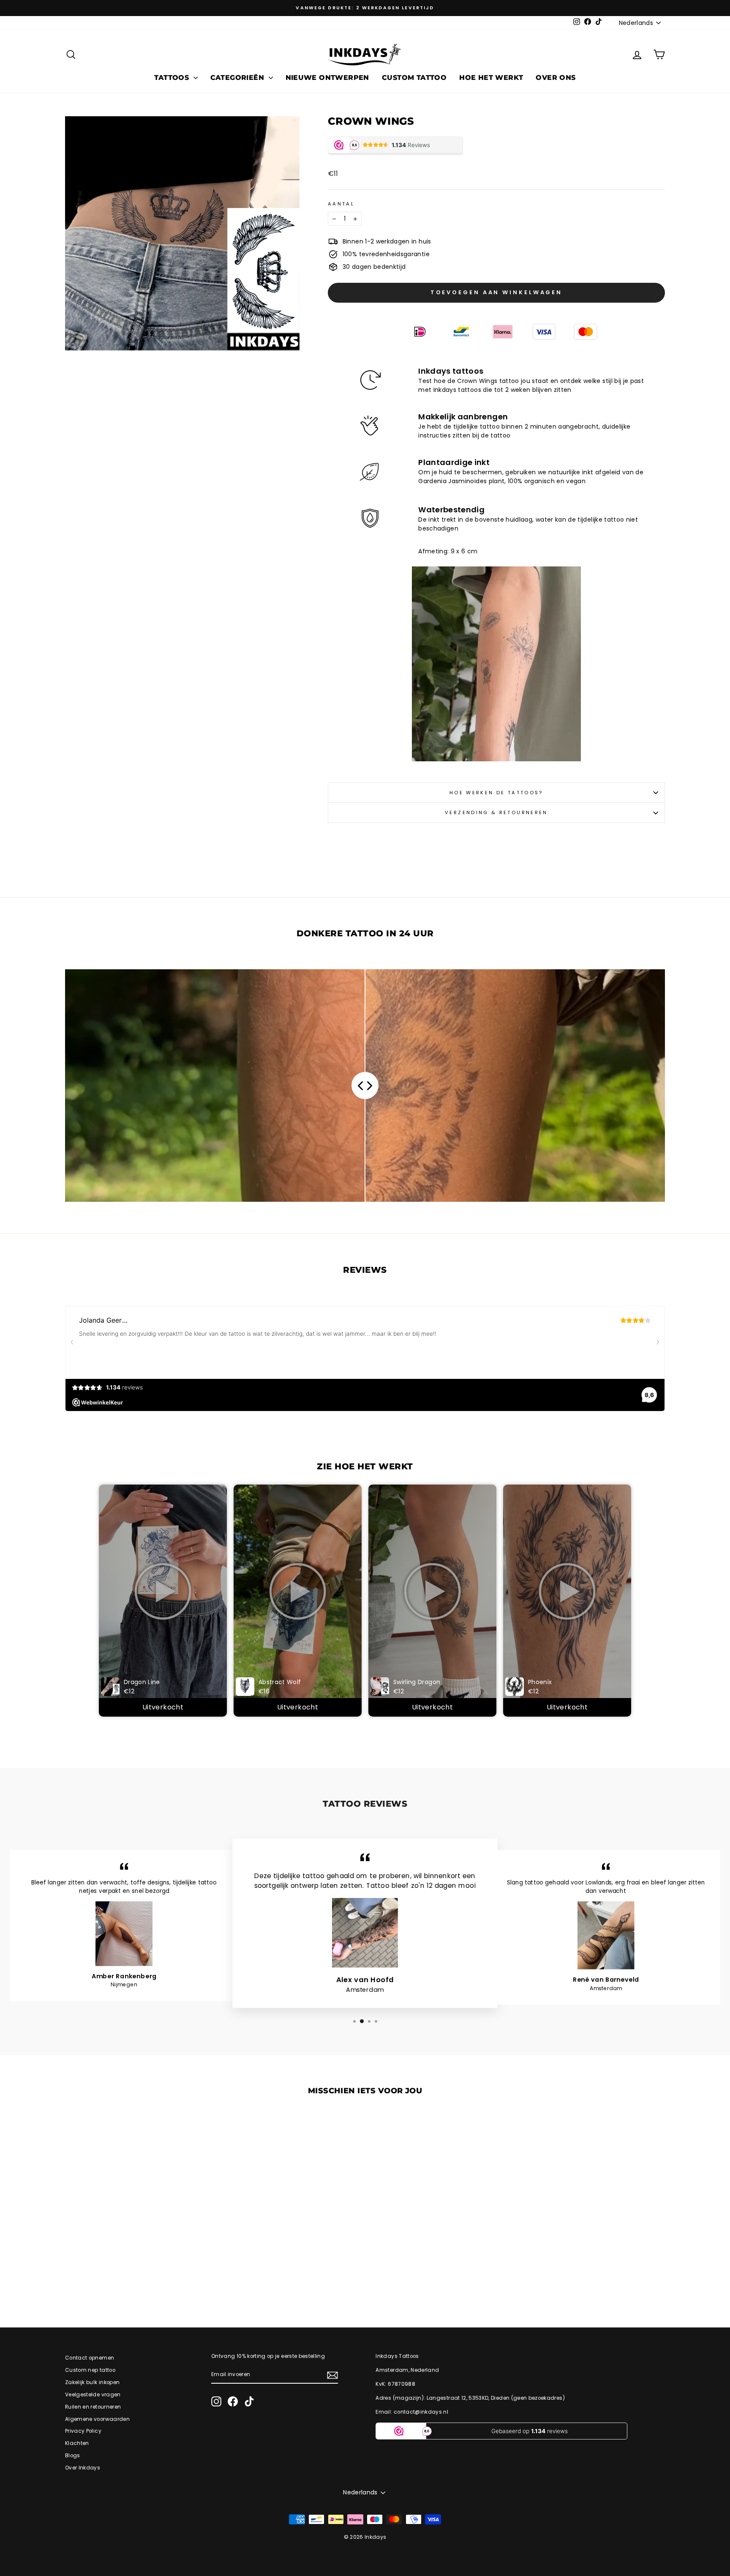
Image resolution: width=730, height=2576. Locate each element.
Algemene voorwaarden (97, 2419)
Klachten (77, 2443)
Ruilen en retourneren (93, 2407)
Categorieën (238, 78)
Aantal (341, 204)
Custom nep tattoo (90, 2370)
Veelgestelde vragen (93, 2395)
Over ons (556, 78)
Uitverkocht (163, 1707)
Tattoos (173, 78)
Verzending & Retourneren (496, 812)
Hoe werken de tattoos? (496, 793)
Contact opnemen (90, 2358)
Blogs (73, 2456)
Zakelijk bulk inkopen (92, 2382)
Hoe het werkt (491, 78)
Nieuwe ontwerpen (327, 78)
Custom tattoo (414, 78)
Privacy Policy (83, 2431)
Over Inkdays (83, 2468)
